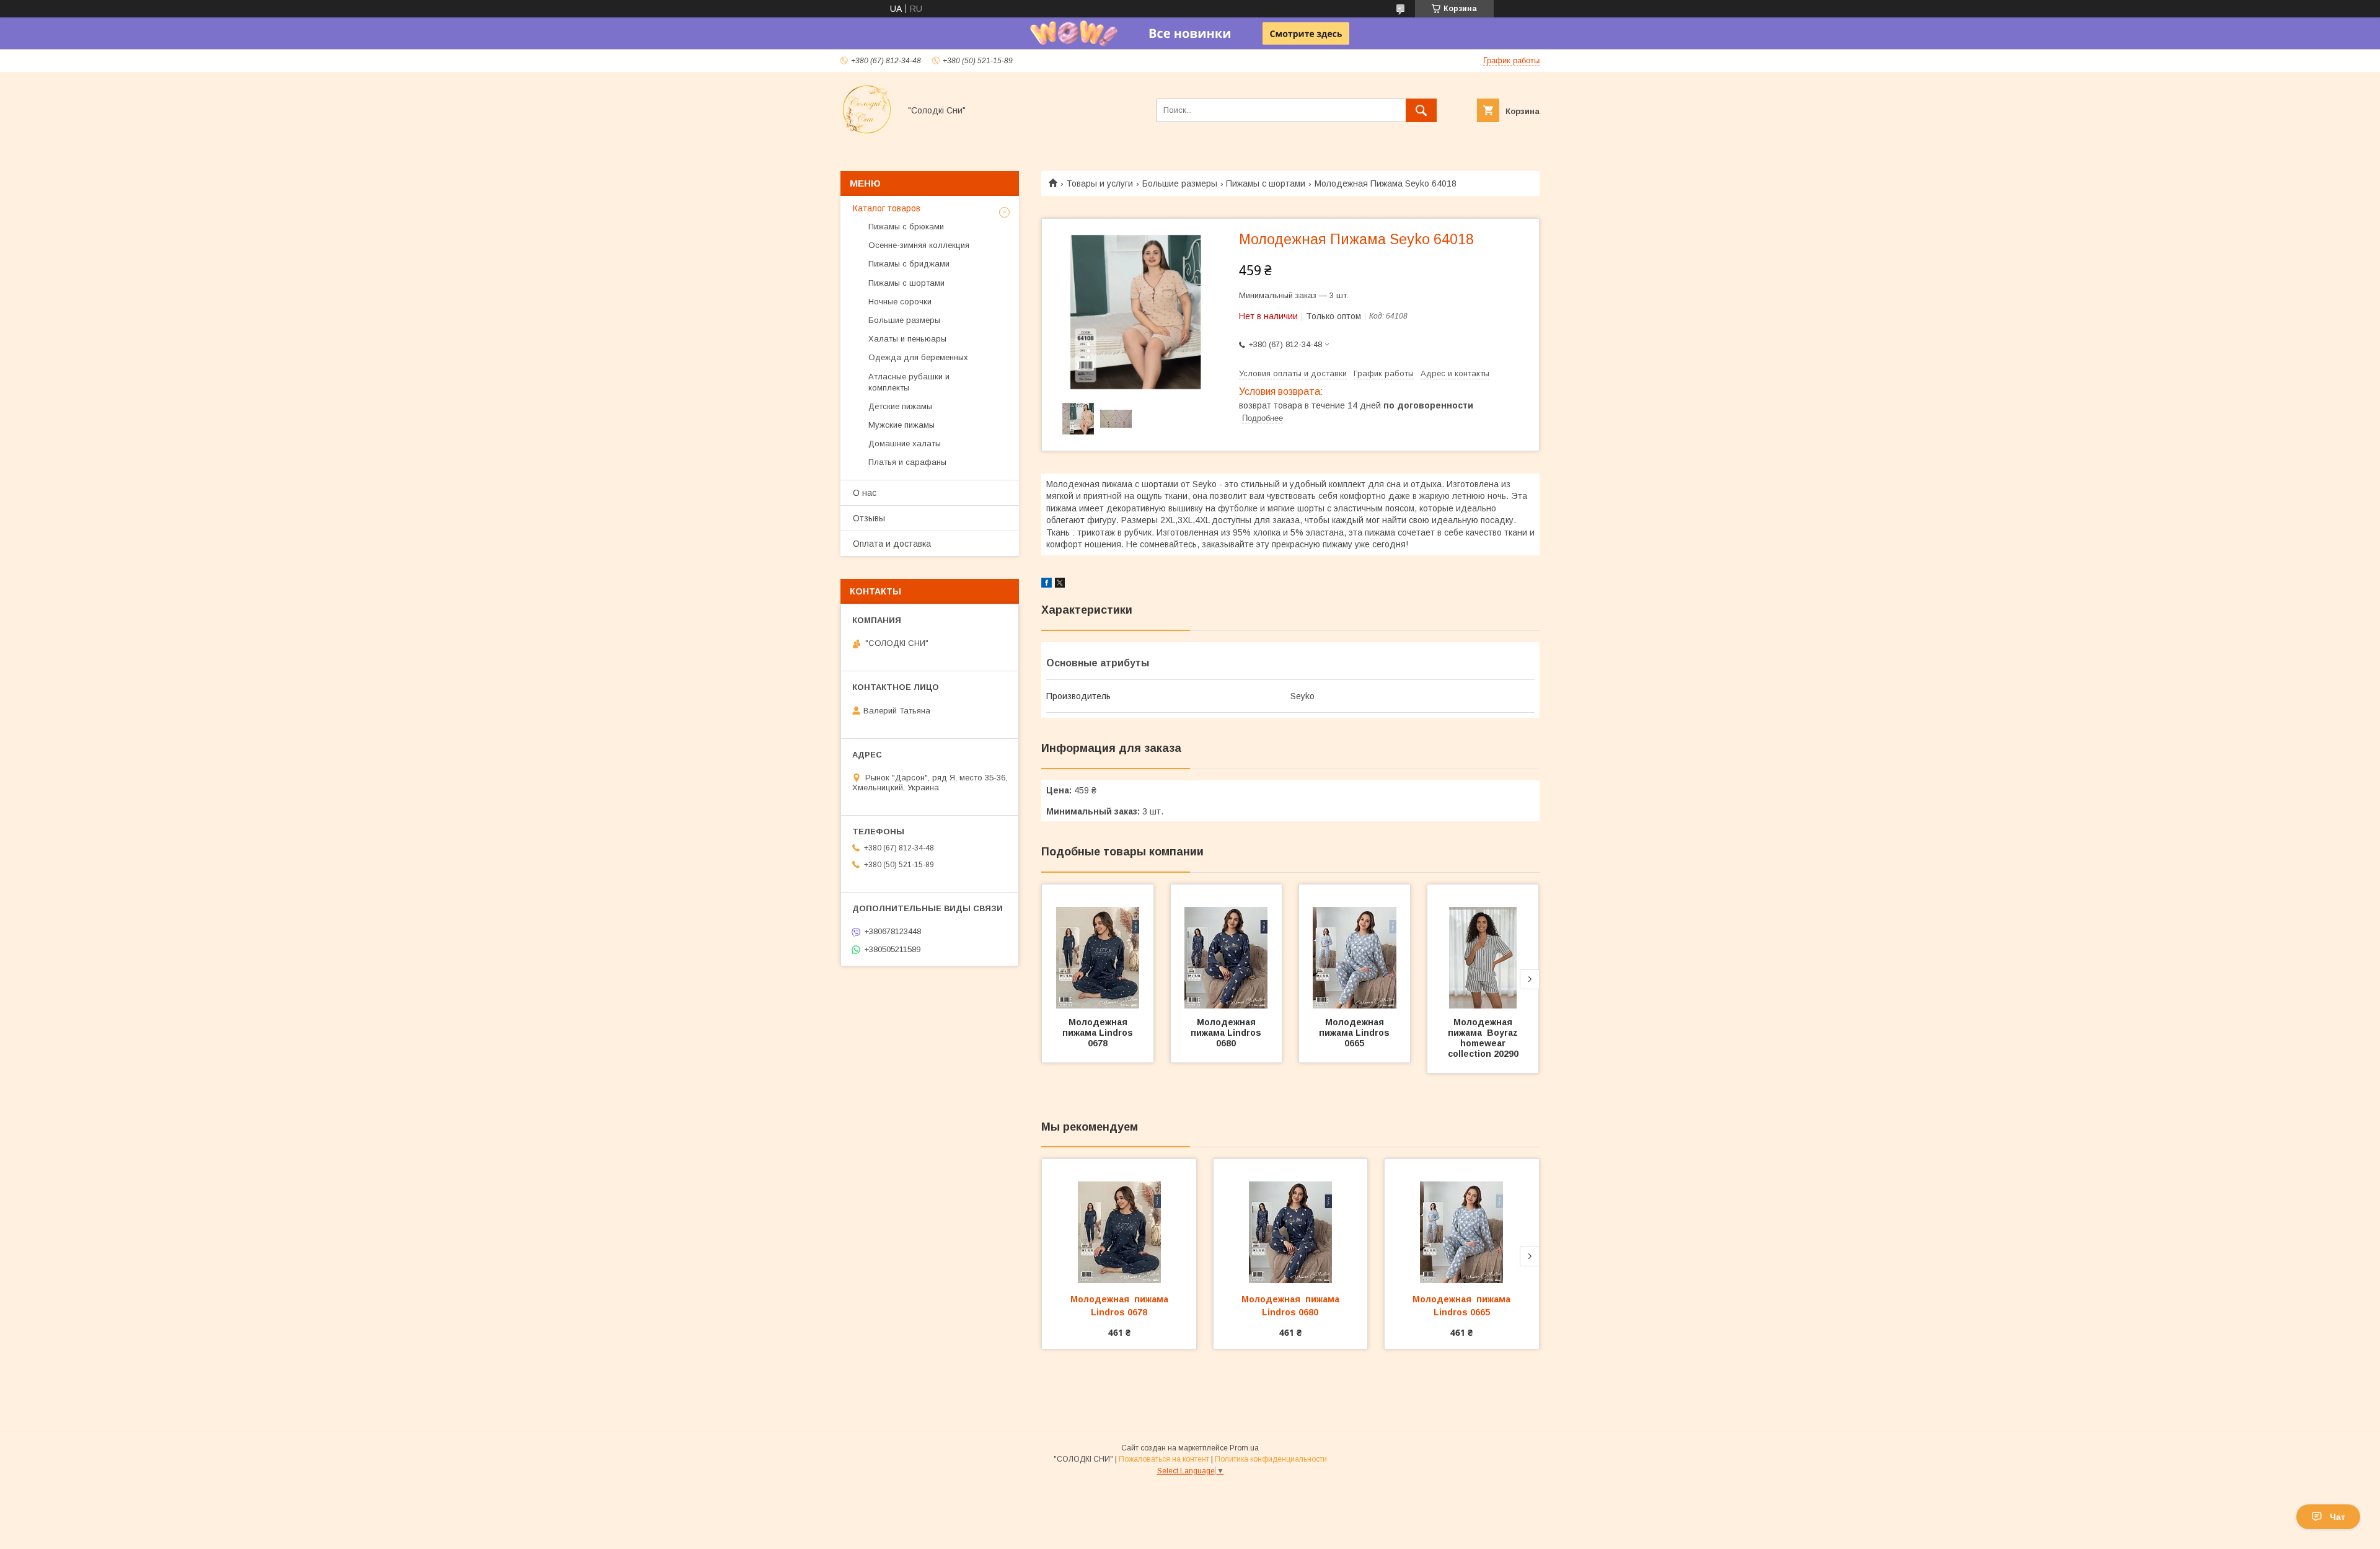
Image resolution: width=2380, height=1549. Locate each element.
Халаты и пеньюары (907, 339)
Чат (2338, 1517)
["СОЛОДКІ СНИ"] (867, 133)
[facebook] (1047, 585)
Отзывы (869, 518)
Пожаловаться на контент (1164, 1459)
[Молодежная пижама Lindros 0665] (1355, 947)
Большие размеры (1180, 183)
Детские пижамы (900, 406)
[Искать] (1421, 110)
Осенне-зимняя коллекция (919, 245)
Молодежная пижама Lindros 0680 (1227, 1033)
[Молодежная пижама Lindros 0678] (1098, 947)
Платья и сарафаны (907, 462)
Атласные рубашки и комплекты (909, 382)
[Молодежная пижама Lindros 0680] (1227, 947)
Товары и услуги (1100, 183)
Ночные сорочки (900, 302)
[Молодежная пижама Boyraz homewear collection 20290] (1483, 947)
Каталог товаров (887, 208)
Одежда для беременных (918, 357)
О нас (865, 493)
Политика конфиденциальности (1271, 1459)
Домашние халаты (905, 444)
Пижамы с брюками (906, 227)
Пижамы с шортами (1266, 183)
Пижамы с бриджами (909, 264)
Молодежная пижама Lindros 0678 (1099, 1033)
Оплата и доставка (892, 544)
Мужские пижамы (901, 425)
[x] (1060, 585)
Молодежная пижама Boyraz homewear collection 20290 (1486, 1038)
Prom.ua (1244, 1448)
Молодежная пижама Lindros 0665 (1355, 1033)
